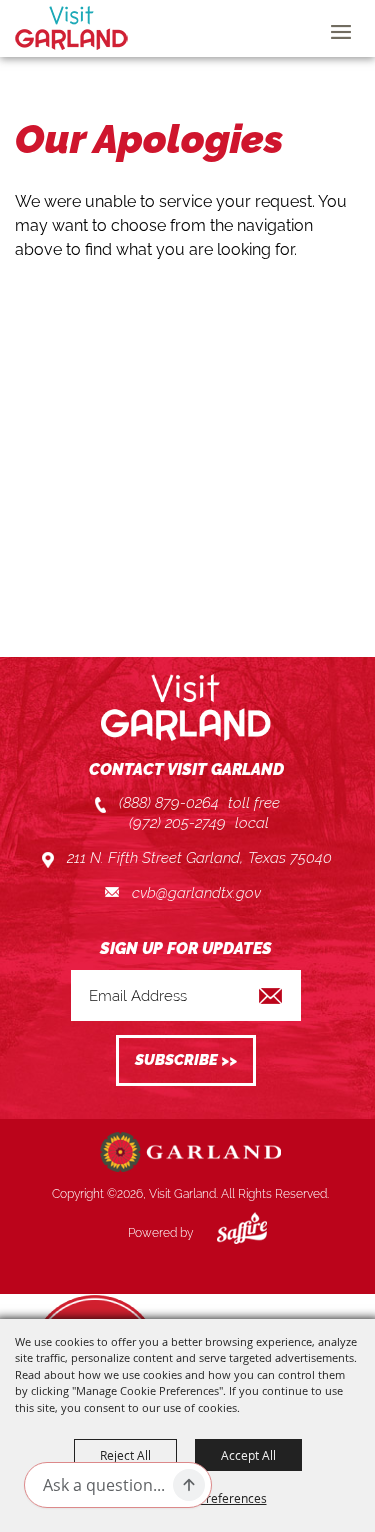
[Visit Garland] (71, 28)
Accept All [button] (248, 1455)
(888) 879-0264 (169, 803)
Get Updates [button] (186, 1060)
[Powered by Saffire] (227, 1233)
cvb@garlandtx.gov (196, 893)
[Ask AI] (189, 1485)
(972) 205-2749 (177, 823)
